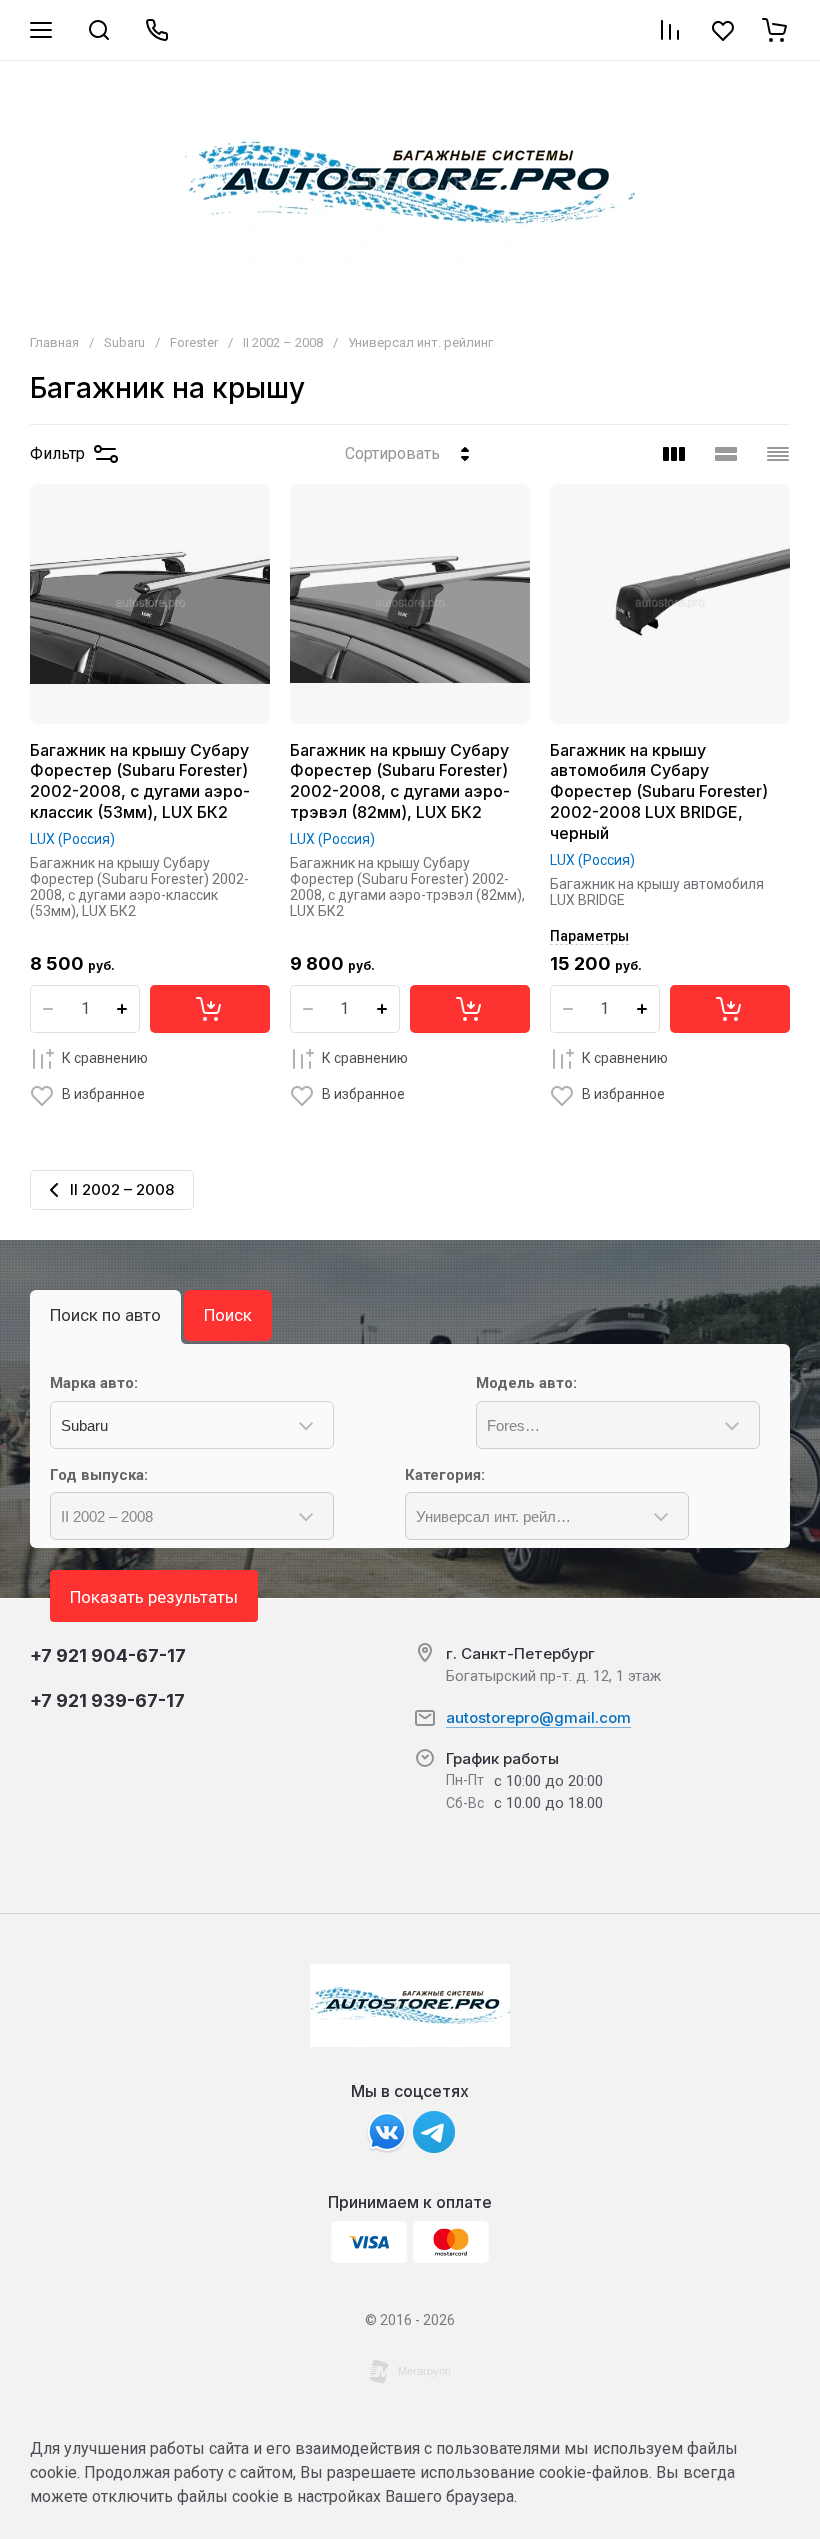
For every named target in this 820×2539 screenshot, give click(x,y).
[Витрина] (674, 454)
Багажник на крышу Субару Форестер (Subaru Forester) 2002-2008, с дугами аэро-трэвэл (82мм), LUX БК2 (400, 781)
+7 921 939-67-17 (107, 1700)
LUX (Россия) (72, 839)
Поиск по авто (105, 1315)
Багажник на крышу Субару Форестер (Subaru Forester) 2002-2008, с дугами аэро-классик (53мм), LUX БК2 (140, 781)
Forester (194, 342)
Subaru (124, 342)
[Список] (726, 454)
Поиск (228, 1315)
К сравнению (105, 1058)
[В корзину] (210, 1009)
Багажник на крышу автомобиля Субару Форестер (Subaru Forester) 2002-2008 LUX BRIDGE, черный (659, 791)
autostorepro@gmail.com (538, 1717)
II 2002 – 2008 (283, 342)
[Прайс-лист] (778, 454)
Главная (54, 342)
